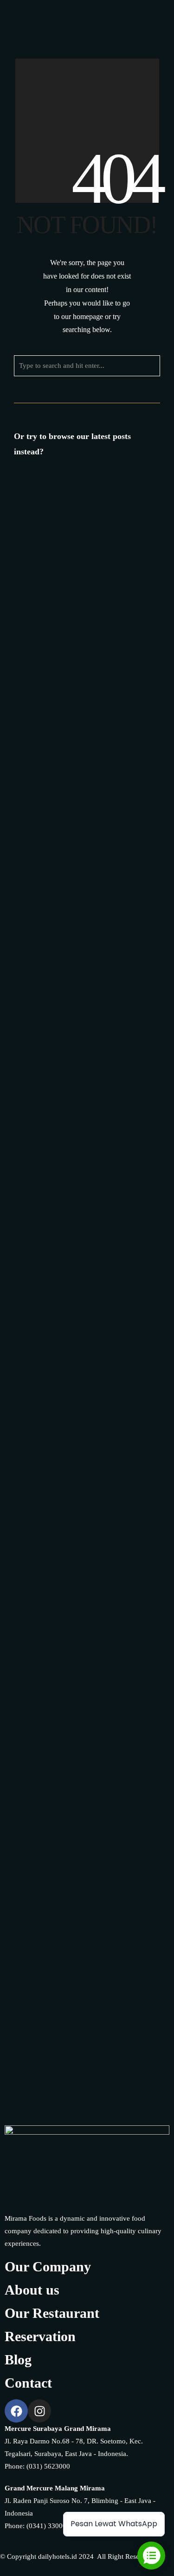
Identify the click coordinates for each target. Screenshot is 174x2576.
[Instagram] (125, 22)
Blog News (115, 552)
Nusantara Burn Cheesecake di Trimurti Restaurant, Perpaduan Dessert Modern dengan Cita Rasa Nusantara (80, 1439)
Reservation (40, 2336)
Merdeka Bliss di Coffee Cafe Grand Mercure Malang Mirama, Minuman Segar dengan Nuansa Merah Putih (84, 525)
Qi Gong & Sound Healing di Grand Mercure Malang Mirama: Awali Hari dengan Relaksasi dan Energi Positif (76, 1996)
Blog (18, 2360)
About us (32, 2290)
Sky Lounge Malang (106, 1201)
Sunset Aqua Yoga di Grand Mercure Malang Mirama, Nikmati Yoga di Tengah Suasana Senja (82, 1717)
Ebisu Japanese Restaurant (73, 809)
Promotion (93, 561)
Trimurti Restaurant (109, 1331)
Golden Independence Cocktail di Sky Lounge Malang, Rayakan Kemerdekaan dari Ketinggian (81, 1164)
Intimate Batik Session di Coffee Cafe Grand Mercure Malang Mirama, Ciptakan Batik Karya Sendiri (86, 1852)
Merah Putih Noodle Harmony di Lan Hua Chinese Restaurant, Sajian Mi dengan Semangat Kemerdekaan (84, 1021)
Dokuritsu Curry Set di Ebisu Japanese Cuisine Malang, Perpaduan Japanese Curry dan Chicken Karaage (87, 773)
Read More (92, 818)
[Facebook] (108, 22)
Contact (28, 2383)
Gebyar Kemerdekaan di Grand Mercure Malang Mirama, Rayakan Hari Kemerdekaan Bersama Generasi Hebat (81, 1583)
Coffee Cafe (42, 561)
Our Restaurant (52, 2313)
